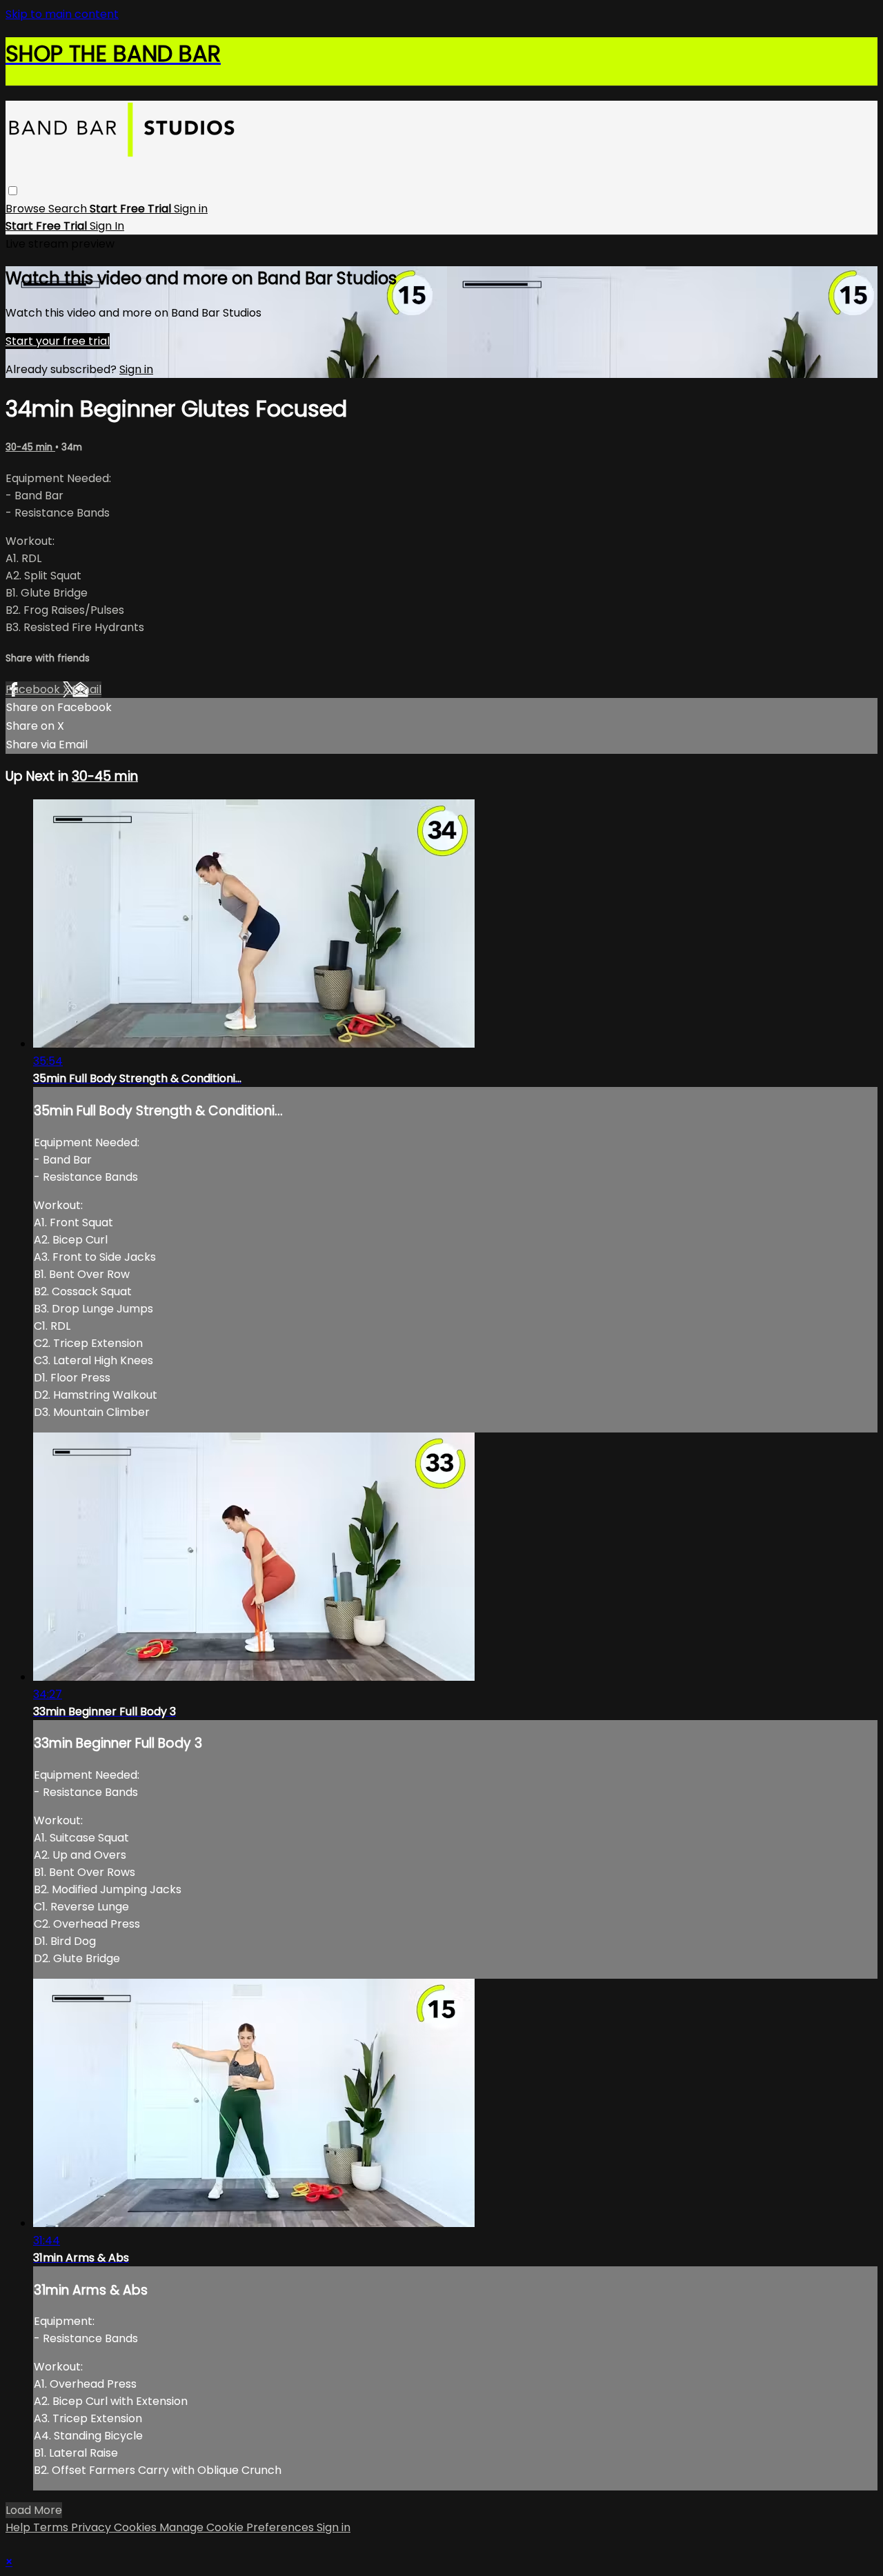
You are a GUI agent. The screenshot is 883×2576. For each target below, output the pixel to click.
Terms (52, 2527)
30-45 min (30, 447)
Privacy (92, 2527)
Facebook (34, 689)
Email (87, 689)
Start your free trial (58, 341)
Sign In (107, 226)
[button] (13, 191)
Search (69, 209)
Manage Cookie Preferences (238, 2527)
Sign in (191, 209)
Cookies (137, 2527)
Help (19, 2527)
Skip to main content (62, 14)
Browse (27, 209)
